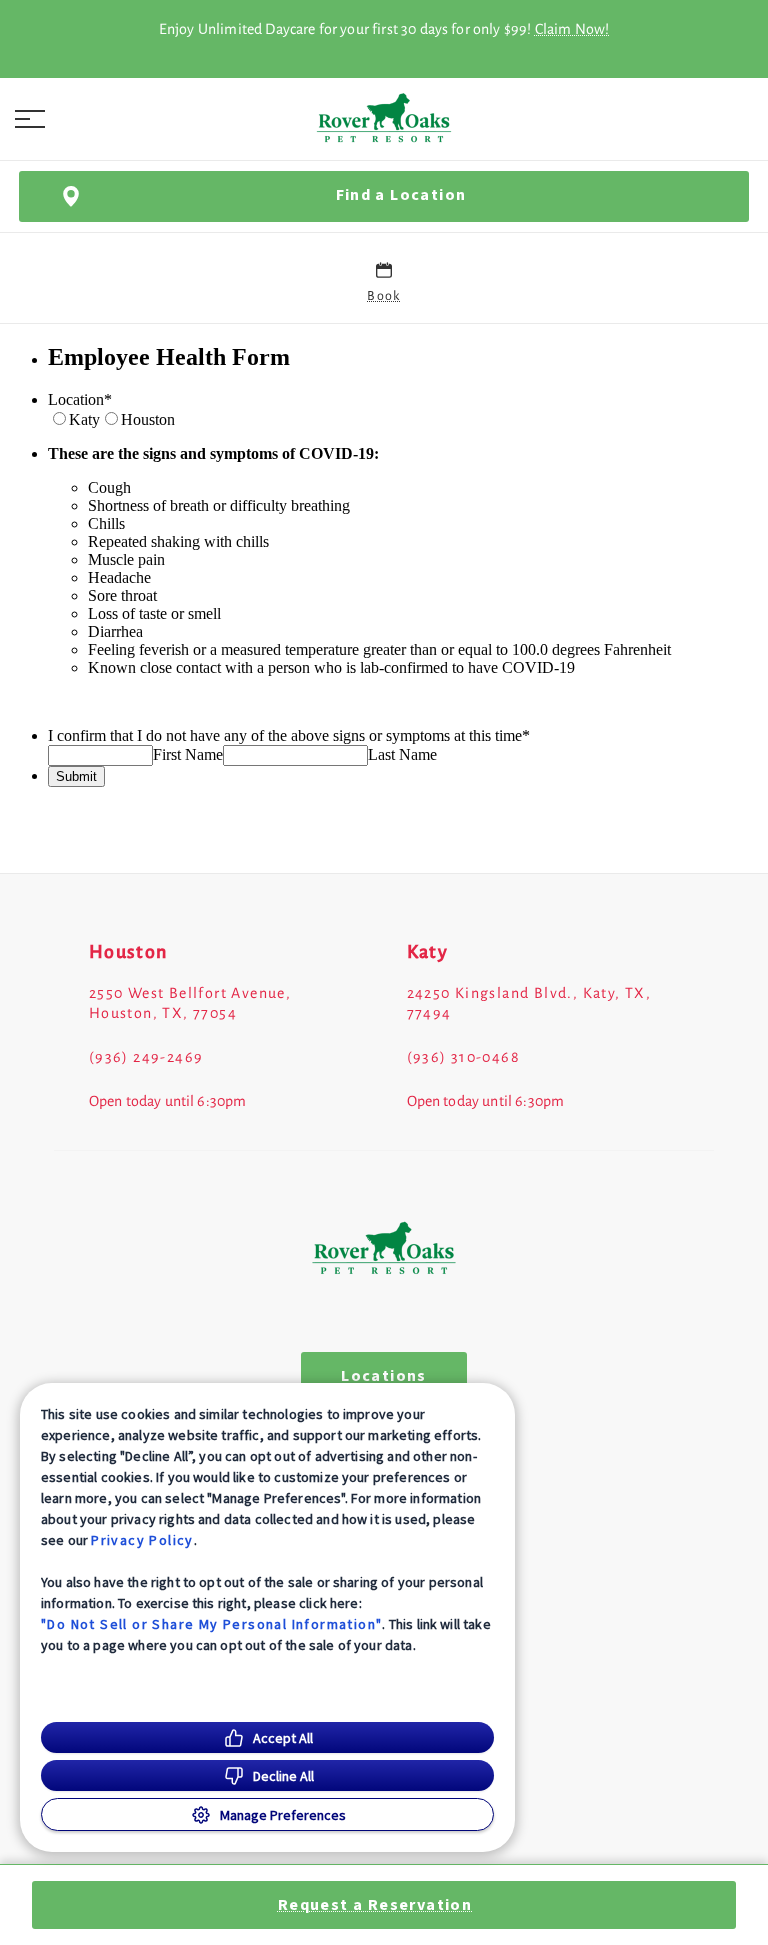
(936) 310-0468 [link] (464, 1057)
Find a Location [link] (401, 195)
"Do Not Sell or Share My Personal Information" (211, 1624)
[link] (384, 119)
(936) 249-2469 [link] (146, 1057)
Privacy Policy (142, 1540)
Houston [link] (128, 952)
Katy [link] (428, 952)
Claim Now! (572, 29)
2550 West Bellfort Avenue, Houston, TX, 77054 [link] (190, 1003)
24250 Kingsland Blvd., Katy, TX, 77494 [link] (529, 1003)
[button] (30, 119)
